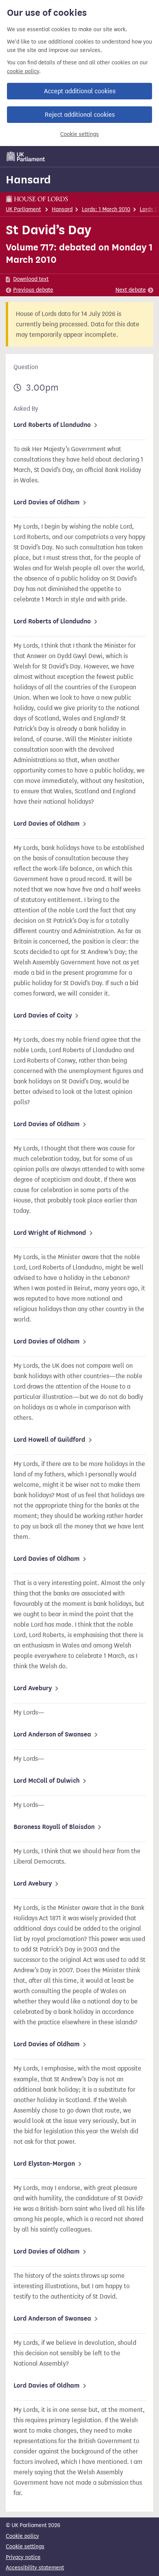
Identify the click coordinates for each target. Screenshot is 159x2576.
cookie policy (23, 71)
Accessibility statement (35, 2568)
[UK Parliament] (26, 156)
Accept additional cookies (80, 91)
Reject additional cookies (80, 115)
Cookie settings (79, 134)
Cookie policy (22, 2536)
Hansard (28, 180)
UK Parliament (23, 209)
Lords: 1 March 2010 (106, 209)
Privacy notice (23, 2557)
